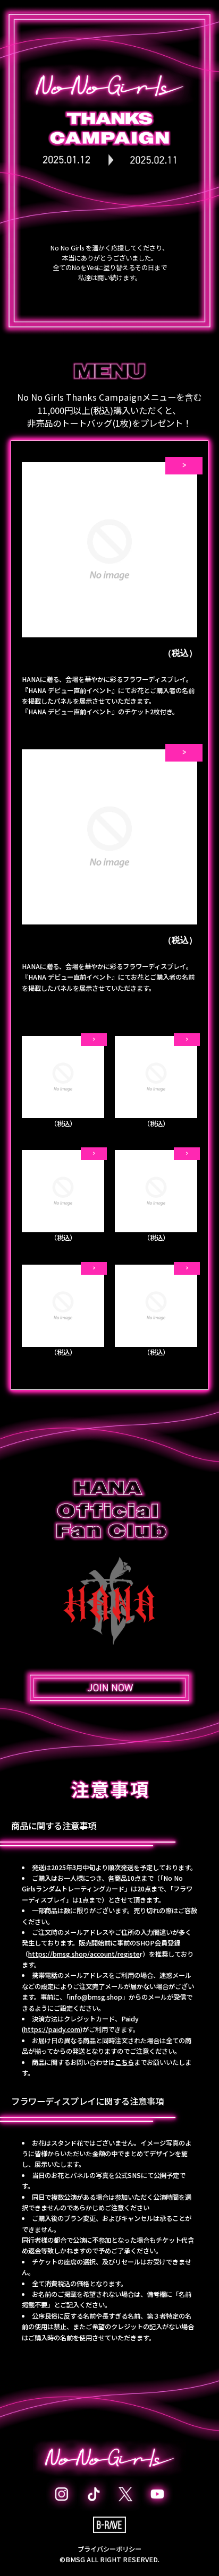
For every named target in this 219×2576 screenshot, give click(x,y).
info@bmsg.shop (96, 1997)
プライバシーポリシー (109, 2549)
